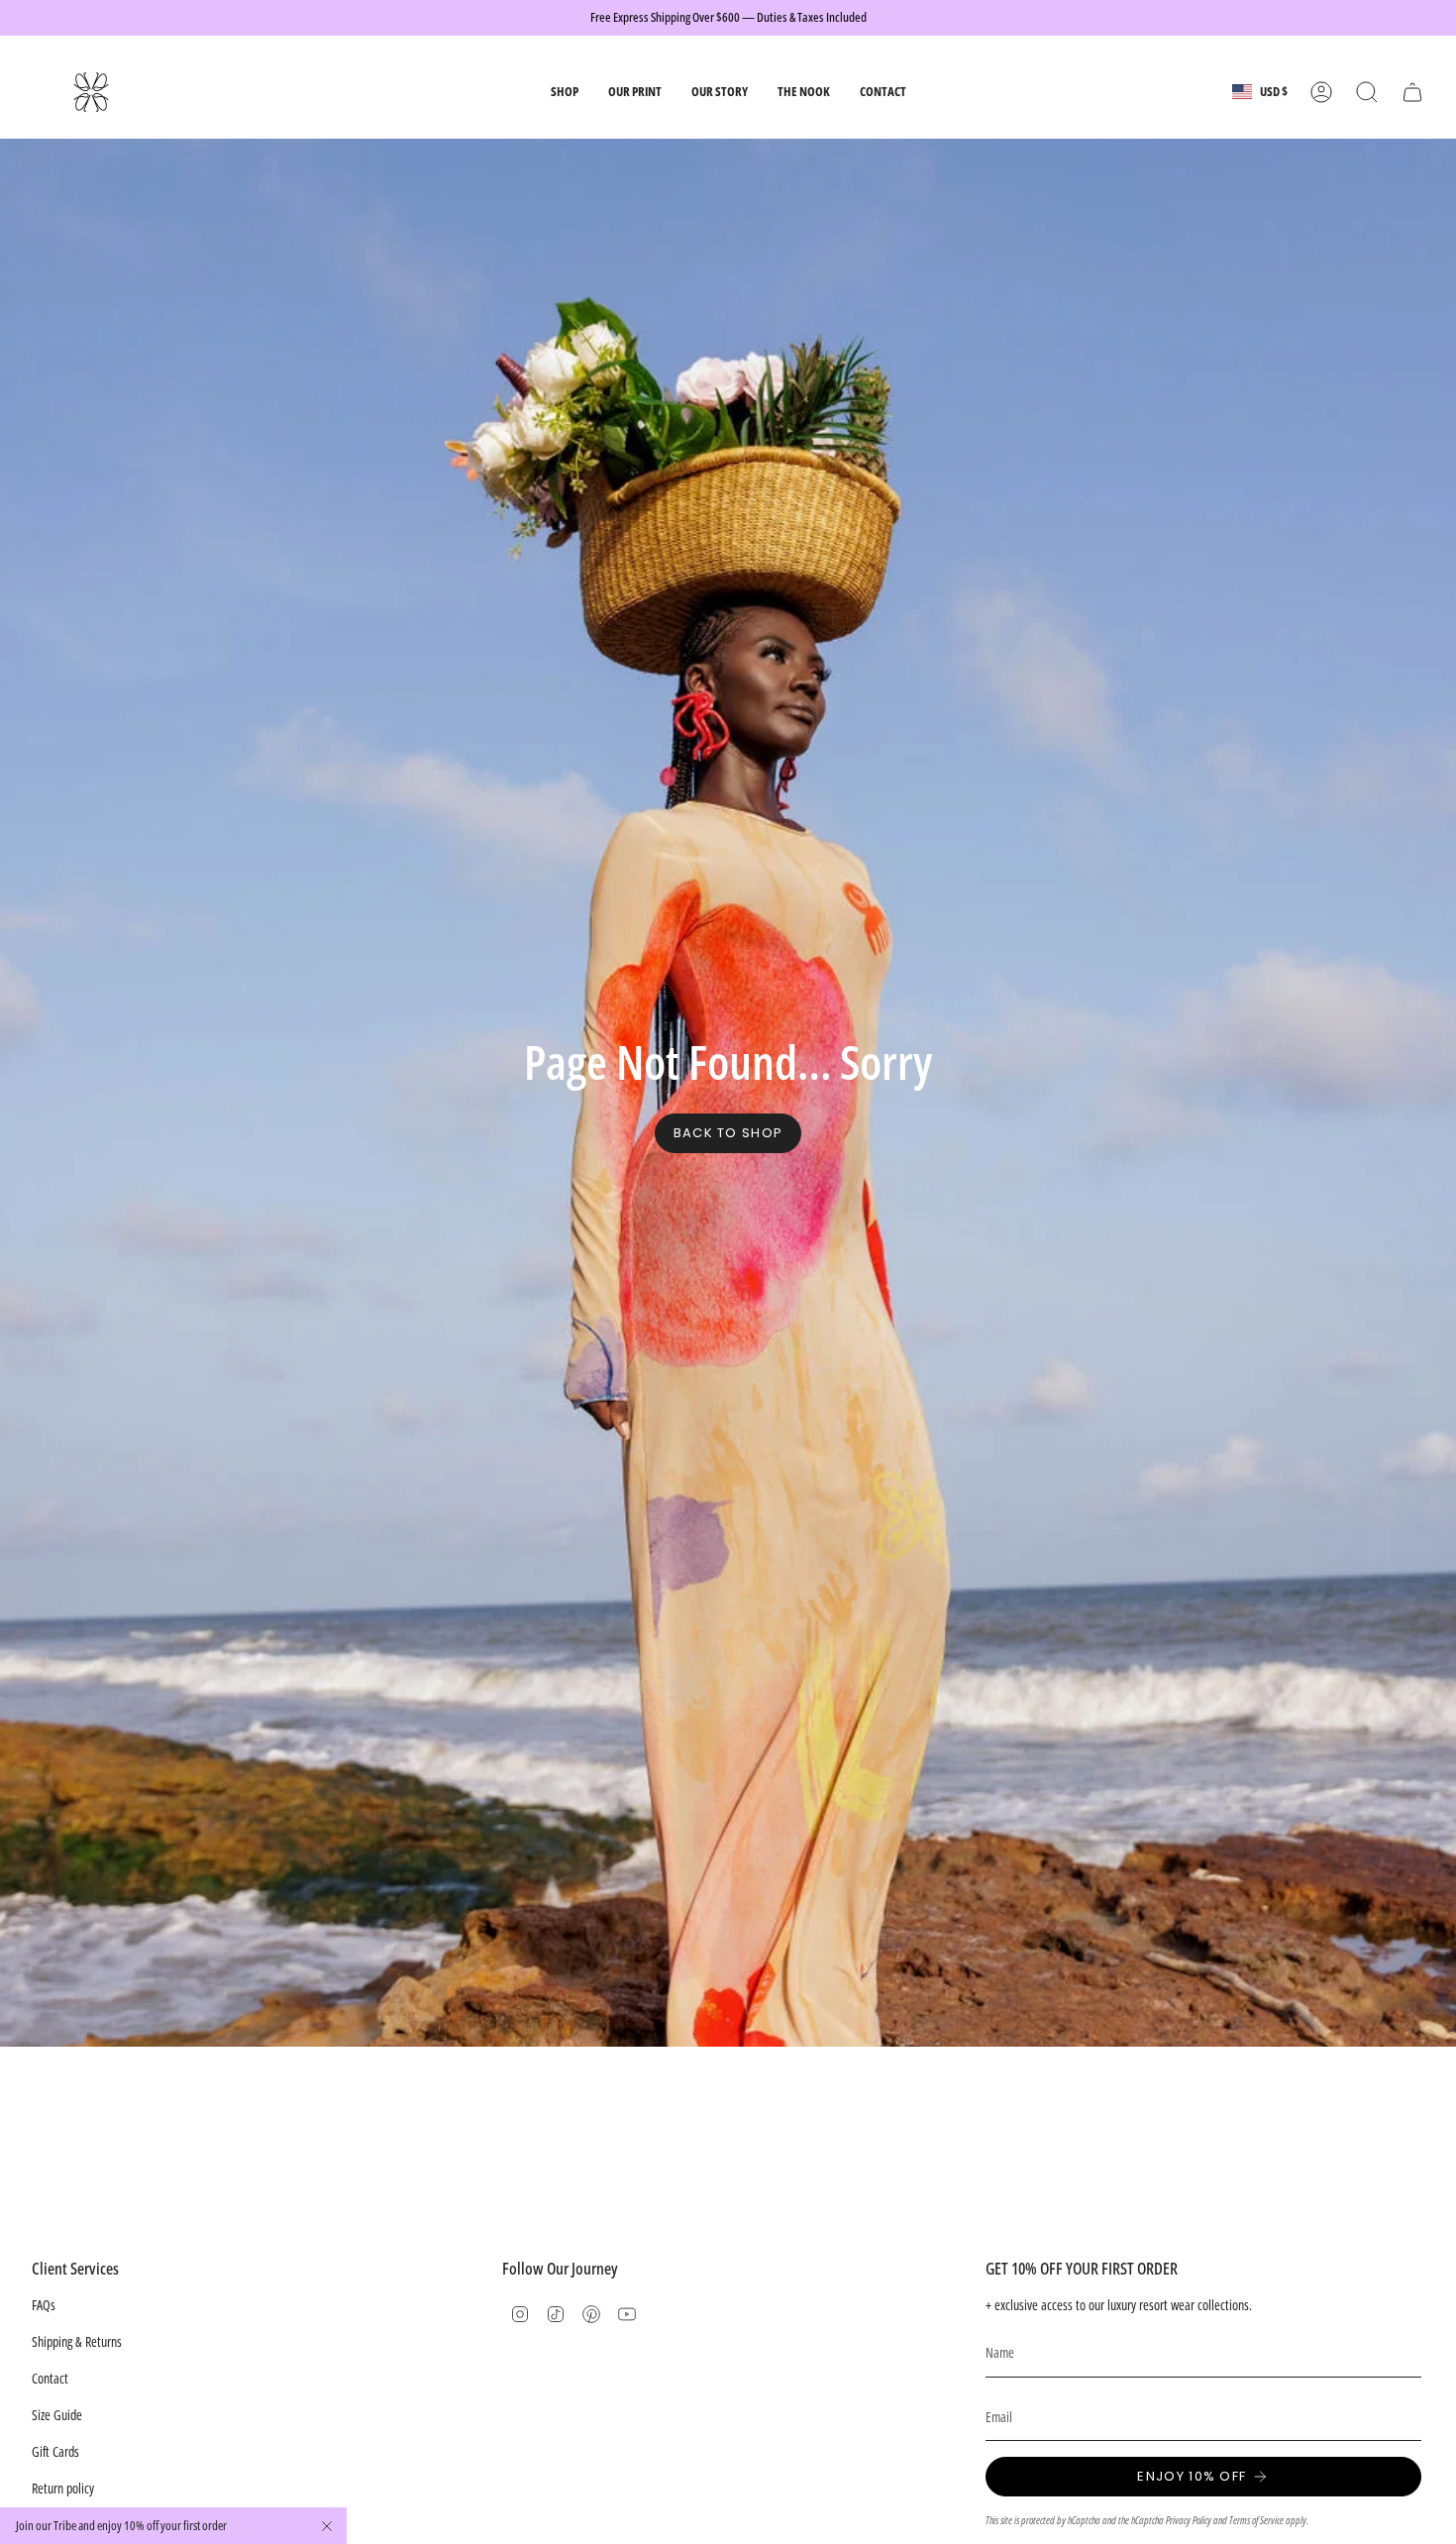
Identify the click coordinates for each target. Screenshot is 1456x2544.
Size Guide (57, 2415)
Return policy (63, 2488)
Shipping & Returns (77, 2341)
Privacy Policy (1189, 2520)
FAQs (44, 2305)
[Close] (327, 2526)
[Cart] (1412, 92)
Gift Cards (55, 2451)
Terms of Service (1256, 2520)
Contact (50, 2378)
